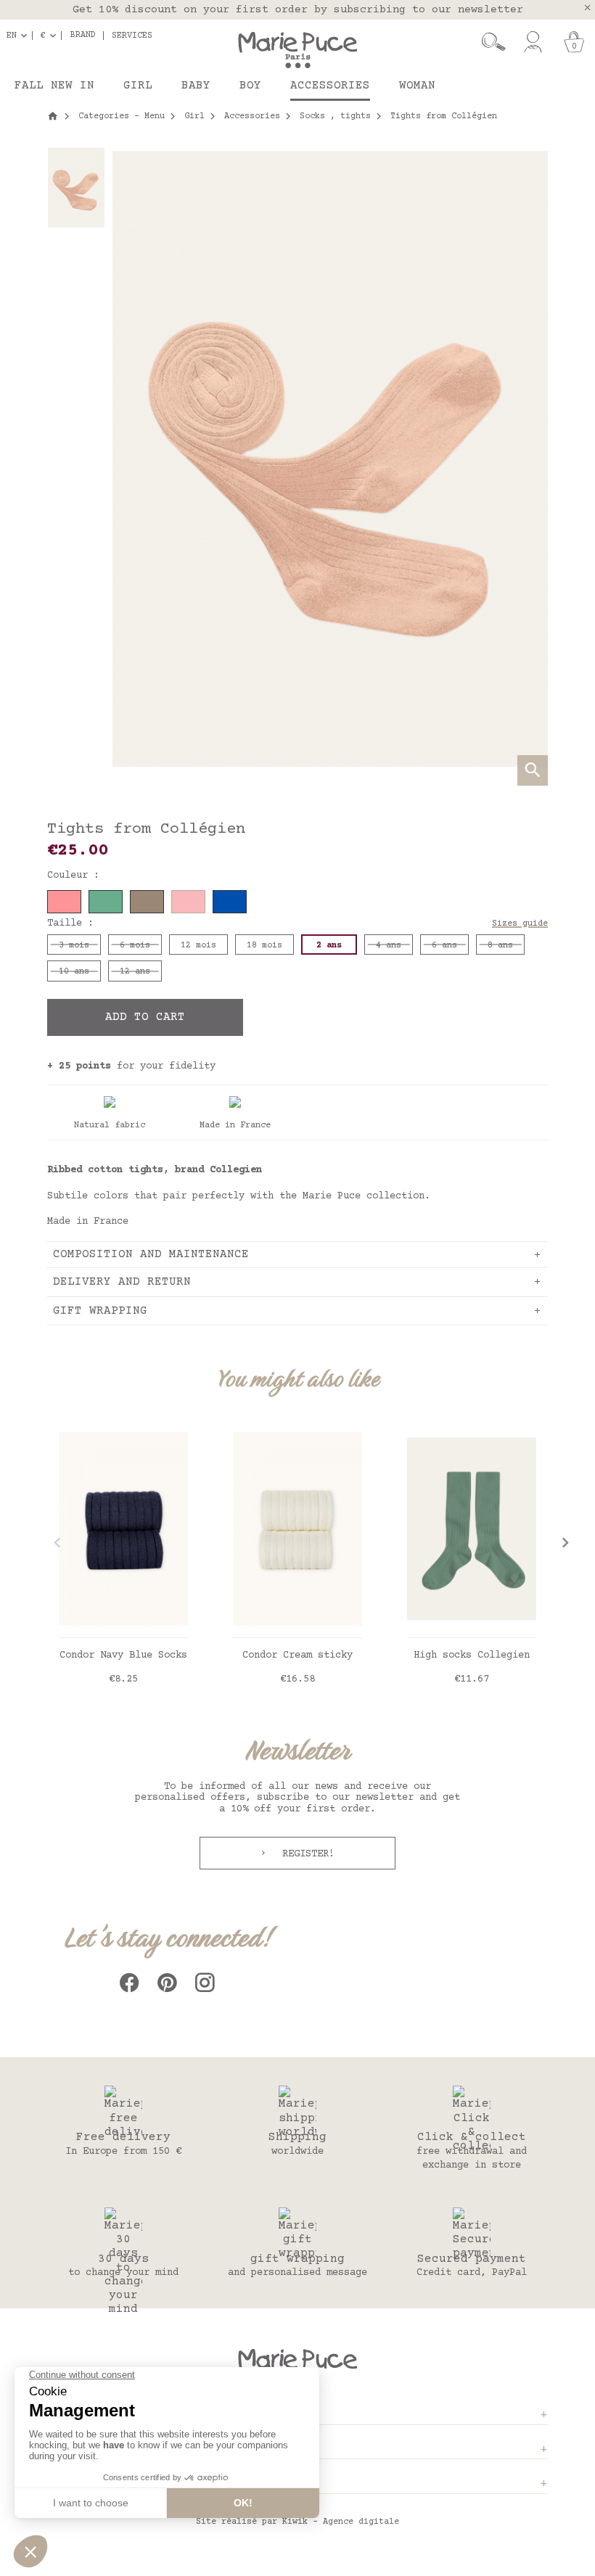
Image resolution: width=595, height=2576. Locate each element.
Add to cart (145, 1017)
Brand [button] (83, 36)
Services (132, 36)
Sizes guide (520, 924)
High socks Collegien (472, 1655)
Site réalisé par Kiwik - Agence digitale (297, 2522)
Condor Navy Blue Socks (123, 1655)
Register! (305, 1854)
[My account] (533, 42)
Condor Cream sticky (297, 1655)
